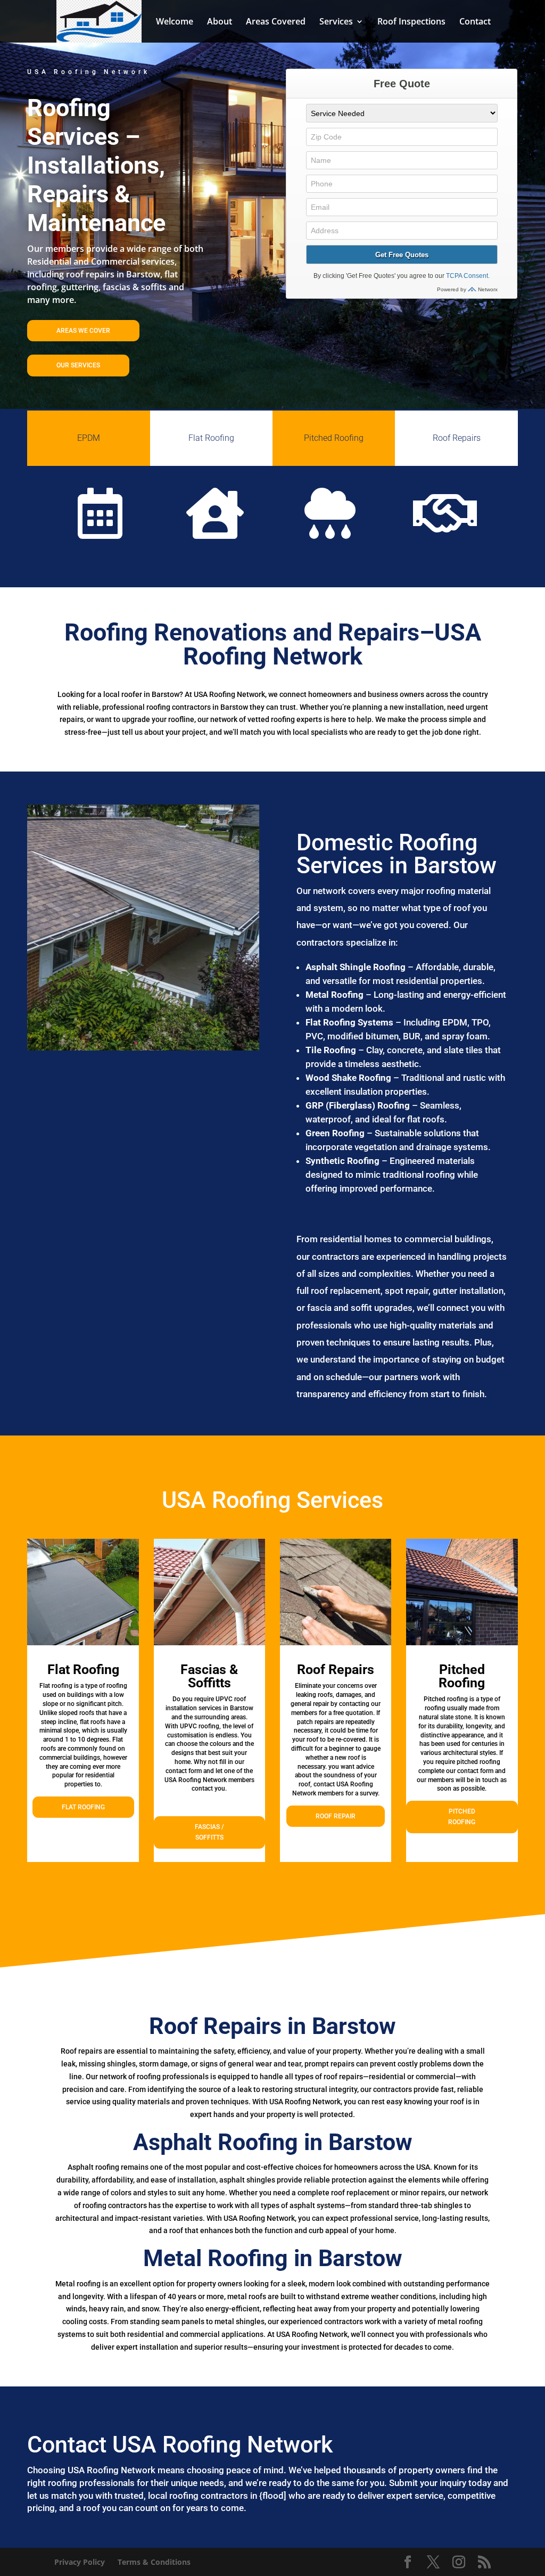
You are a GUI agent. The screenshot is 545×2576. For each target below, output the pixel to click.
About (220, 22)
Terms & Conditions (154, 2562)
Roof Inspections (411, 22)
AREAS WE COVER (83, 331)
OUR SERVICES (78, 365)
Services (336, 22)
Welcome (175, 22)
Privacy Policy (80, 2562)
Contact (475, 22)
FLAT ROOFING (83, 1807)
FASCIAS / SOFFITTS (209, 1832)
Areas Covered (276, 22)
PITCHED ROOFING (462, 1817)
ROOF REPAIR (336, 1816)
